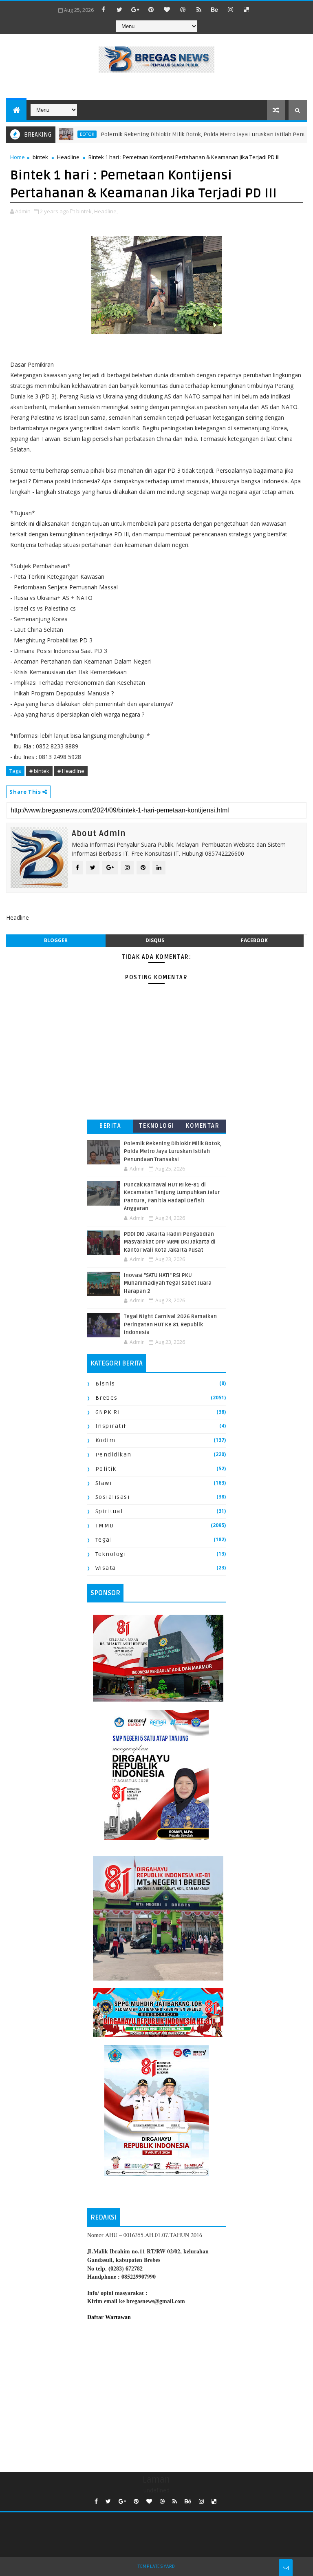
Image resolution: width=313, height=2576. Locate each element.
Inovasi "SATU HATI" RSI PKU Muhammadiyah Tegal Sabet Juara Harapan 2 (168, 1283)
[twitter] (119, 9)
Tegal (104, 1540)
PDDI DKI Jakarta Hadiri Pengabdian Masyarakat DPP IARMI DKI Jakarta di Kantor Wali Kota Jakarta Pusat (170, 1242)
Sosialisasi (113, 1497)
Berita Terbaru (110, 1128)
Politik (106, 1469)
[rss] (199, 9)
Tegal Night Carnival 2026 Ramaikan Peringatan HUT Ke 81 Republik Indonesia (170, 1325)
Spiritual (109, 1511)
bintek (40, 157)
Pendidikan (114, 1455)
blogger (56, 940)
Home (18, 157)
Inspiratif (111, 1426)
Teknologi (156, 1126)
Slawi (104, 1483)
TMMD (105, 1526)
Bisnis (105, 1384)
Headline (68, 157)
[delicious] (247, 9)
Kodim (106, 1440)
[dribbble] (183, 9)
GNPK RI (108, 1412)
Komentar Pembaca (203, 1128)
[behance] (215, 9)
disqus (155, 940)
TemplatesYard (156, 2566)
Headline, (106, 211)
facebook (254, 940)
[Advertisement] (156, 2395)
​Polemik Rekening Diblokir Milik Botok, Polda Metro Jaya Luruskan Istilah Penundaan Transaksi (173, 1152)
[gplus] (135, 9)
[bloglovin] (167, 9)
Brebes (107, 1398)
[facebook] (104, 9)
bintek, (85, 211)
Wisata (106, 1568)
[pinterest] (151, 9)
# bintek (39, 771)
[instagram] (231, 9)
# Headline (71, 771)
